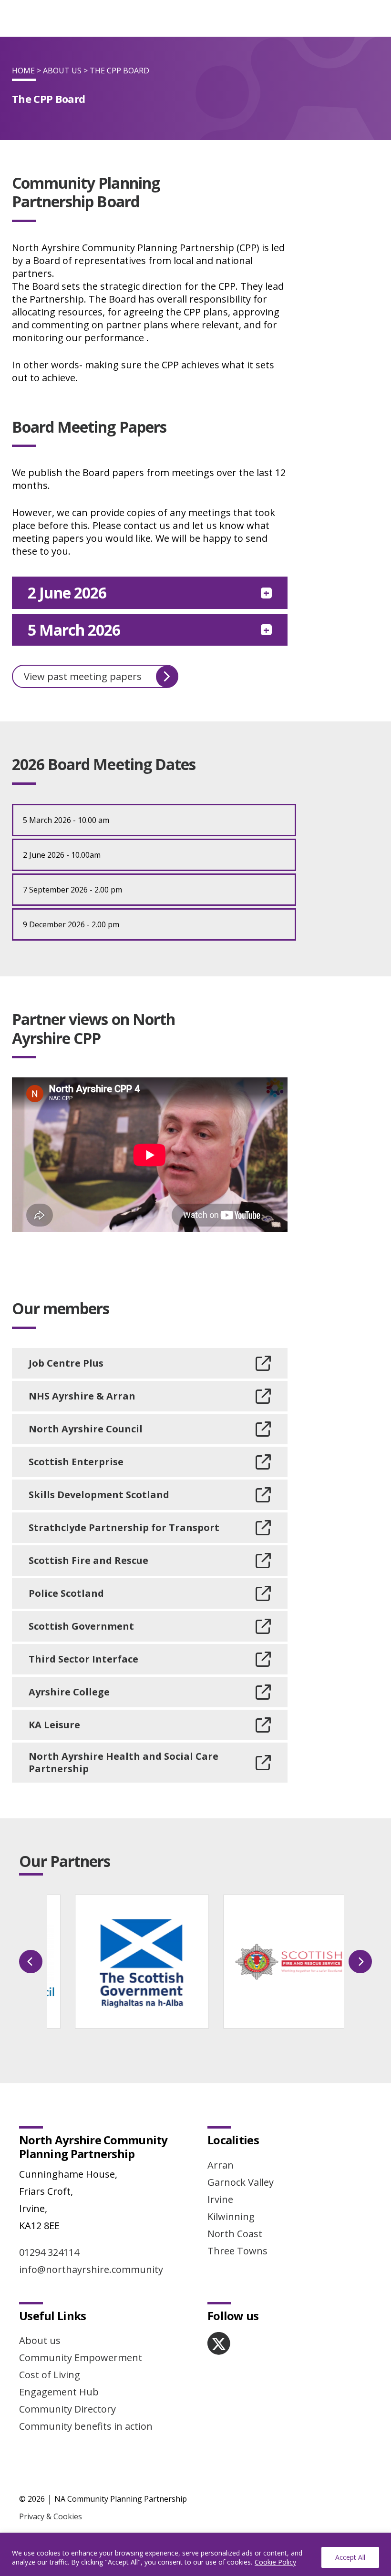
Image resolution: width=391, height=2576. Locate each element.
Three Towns (237, 2251)
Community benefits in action (86, 2426)
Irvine (220, 2199)
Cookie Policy (275, 2562)
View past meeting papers (83, 676)
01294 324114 (49, 2252)
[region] (195, 2554)
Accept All (350, 2557)
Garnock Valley (241, 2182)
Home (23, 71)
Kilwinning (231, 2216)
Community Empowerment (81, 2358)
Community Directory (67, 2409)
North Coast (235, 2234)
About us (40, 2340)
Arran (221, 2165)
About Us (62, 71)
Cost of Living (50, 2375)
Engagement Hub (59, 2392)
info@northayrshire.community (91, 2269)
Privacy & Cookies (51, 2516)
